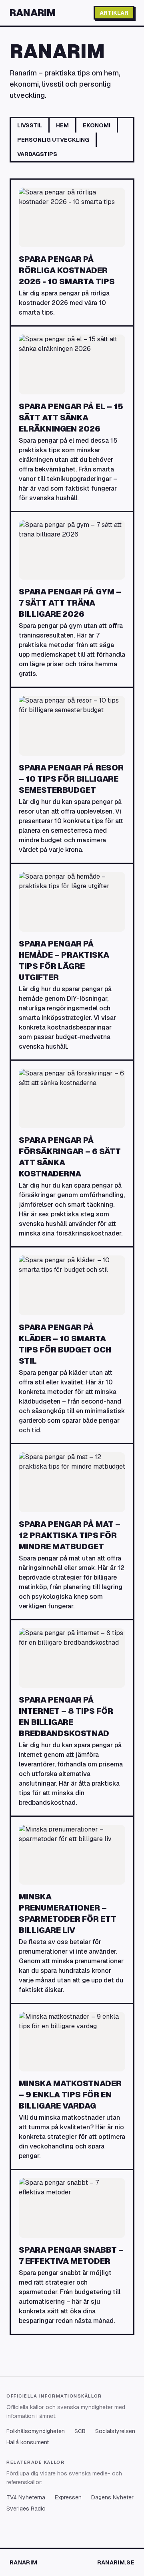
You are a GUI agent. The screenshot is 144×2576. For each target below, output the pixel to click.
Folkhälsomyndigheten (36, 2431)
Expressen (68, 2497)
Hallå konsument (28, 2442)
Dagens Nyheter (112, 2497)
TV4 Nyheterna (26, 2497)
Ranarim (33, 13)
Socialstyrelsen (115, 2431)
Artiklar (114, 13)
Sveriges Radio (26, 2509)
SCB (80, 2431)
